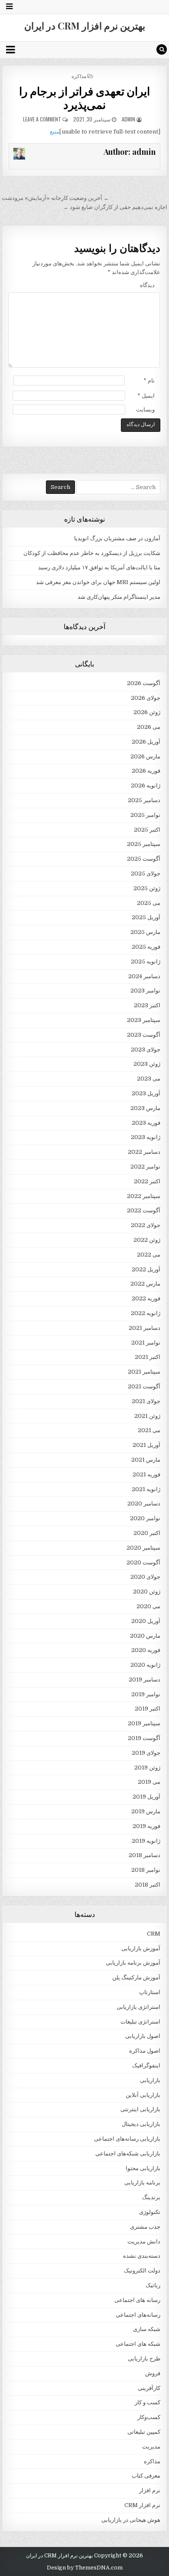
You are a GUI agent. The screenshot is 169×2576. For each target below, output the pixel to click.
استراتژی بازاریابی (138, 2007)
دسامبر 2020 (144, 1503)
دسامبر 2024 (144, 976)
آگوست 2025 (144, 859)
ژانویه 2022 (146, 1313)
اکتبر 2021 (148, 1357)
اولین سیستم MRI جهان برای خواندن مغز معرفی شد (98, 582)
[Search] (162, 49)
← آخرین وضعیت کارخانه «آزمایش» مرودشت (55, 198)
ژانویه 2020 (145, 1665)
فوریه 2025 (146, 947)
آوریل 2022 (146, 1269)
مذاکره (79, 76)
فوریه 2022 (146, 1298)
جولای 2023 (146, 1050)
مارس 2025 (145, 932)
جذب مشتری (145, 2227)
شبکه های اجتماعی (138, 2344)
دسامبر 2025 (144, 800)
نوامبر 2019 (146, 1694)
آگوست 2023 (144, 1035)
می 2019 (149, 1782)
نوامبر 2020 (145, 1518)
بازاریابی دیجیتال (141, 2124)
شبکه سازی (147, 2329)
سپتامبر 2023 (144, 1020)
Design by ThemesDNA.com (85, 2568)
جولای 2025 (146, 873)
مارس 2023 (145, 1108)
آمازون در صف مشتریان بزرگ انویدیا (117, 538)
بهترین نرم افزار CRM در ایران (85, 26)
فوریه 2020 (146, 1650)
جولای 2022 (146, 1225)
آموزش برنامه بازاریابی (133, 1963)
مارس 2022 (145, 1284)
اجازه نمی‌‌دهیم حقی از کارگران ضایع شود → (115, 207)
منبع (55, 132)
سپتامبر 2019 (144, 1723)
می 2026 (149, 727)
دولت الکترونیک (142, 2271)
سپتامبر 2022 (144, 1196)
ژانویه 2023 (146, 1137)
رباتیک (153, 2285)
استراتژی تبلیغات (140, 2022)
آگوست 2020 (143, 1562)
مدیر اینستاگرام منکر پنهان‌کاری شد (119, 597)
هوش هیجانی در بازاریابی (131, 2520)
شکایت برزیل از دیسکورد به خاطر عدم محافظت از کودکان (92, 553)
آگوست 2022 (144, 1210)
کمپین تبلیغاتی (144, 2432)
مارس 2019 (146, 1811)
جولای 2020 (145, 1577)
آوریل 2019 (146, 1797)
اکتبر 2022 (147, 1181)
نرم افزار (150, 2490)
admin (128, 119)
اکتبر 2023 (147, 1005)
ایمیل (146, 396)
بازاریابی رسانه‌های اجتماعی (127, 2139)
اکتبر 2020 (147, 1533)
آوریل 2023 (146, 1093)
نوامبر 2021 (146, 1343)
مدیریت (151, 2447)
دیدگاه (147, 285)
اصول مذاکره (145, 2051)
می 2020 (148, 1606)
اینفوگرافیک (146, 2065)
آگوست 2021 (144, 1386)
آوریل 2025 (146, 917)
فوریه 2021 (146, 1474)
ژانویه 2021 (146, 1489)
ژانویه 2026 (146, 785)
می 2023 (149, 1079)
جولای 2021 (146, 1401)
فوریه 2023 (146, 1123)
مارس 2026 (145, 756)
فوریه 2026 (146, 771)
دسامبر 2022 (144, 1152)
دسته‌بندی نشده (142, 2256)
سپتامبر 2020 (143, 1548)
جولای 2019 (146, 1753)
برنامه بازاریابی (142, 2183)
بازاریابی (150, 2080)
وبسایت (145, 410)
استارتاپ (150, 1992)
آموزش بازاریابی (141, 1948)
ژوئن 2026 (147, 712)
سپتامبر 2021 (144, 1372)
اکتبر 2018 (148, 1885)
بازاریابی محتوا (143, 2168)
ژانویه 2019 (146, 1841)
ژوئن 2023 (147, 1064)
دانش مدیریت (144, 2241)
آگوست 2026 (144, 683)
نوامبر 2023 (145, 991)
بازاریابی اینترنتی (140, 2109)
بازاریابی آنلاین (143, 2095)
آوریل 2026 (146, 742)
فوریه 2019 (146, 1826)
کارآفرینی (149, 2388)
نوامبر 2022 (145, 1167)
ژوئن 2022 (147, 1240)
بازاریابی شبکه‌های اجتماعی (128, 2153)
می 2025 (149, 903)
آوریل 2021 (146, 1445)
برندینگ (151, 2197)
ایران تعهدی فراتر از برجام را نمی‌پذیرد (85, 98)
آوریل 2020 (146, 1621)
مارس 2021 (146, 1460)
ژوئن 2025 (147, 888)
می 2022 (149, 1255)
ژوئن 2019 (147, 1768)
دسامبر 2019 (145, 1680)
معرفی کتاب (146, 2476)
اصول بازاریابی (143, 2036)
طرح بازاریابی (144, 2359)
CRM (154, 1934)
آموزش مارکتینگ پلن (136, 1977)
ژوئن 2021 (147, 1416)
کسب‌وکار (149, 2417)
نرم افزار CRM (142, 2505)
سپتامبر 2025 (144, 844)
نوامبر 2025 (145, 815)
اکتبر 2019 (148, 1709)
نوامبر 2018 (146, 1870)
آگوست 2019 (144, 1738)
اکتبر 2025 (147, 830)
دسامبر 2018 (145, 1855)
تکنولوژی (150, 2212)
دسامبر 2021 (145, 1328)
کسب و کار (148, 2402)
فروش (153, 2373)
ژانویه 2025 (146, 962)
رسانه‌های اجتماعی (138, 2315)
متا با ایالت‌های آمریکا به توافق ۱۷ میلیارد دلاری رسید (99, 567)
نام (149, 380)
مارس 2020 (145, 1636)
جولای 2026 (146, 698)
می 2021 (149, 1430)
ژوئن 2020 (147, 1592)
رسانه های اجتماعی (137, 2300)
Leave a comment (42, 119)
